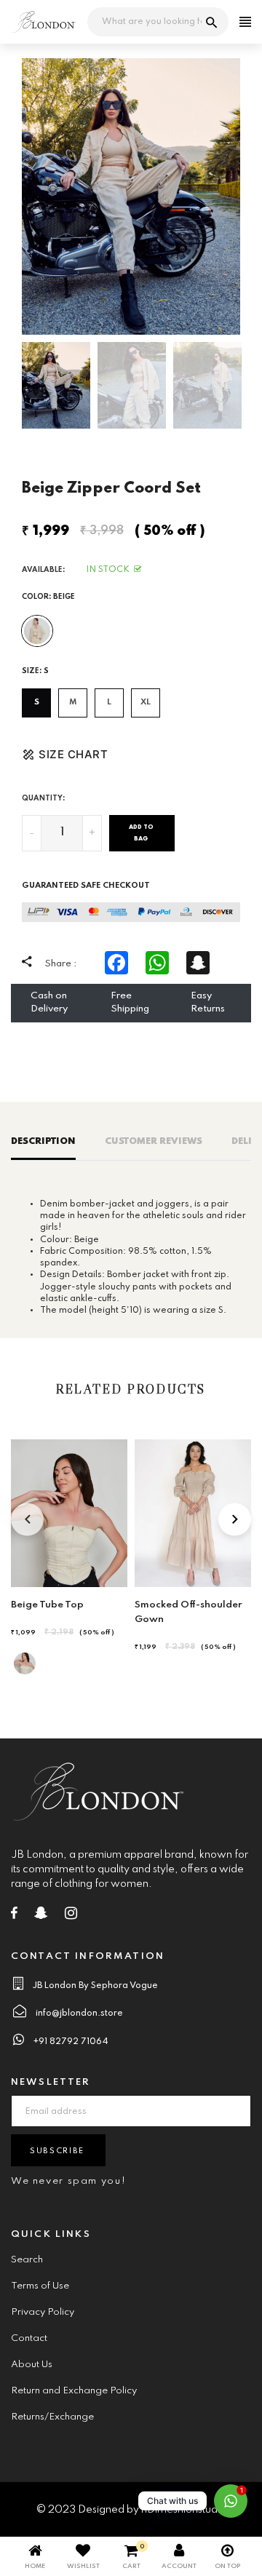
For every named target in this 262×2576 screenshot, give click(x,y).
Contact (29, 2338)
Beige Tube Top (47, 1605)
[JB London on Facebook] (14, 1916)
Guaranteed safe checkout (86, 886)
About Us (32, 2365)
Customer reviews (154, 1141)
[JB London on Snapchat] (41, 1916)
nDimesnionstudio (184, 2510)
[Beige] (37, 631)
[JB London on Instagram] (71, 1916)
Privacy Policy (43, 2312)
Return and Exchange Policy (74, 2391)
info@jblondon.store (79, 2014)
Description (43, 1141)
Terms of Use (40, 2286)
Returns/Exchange (52, 2417)
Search (27, 2260)
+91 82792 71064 (71, 2042)
